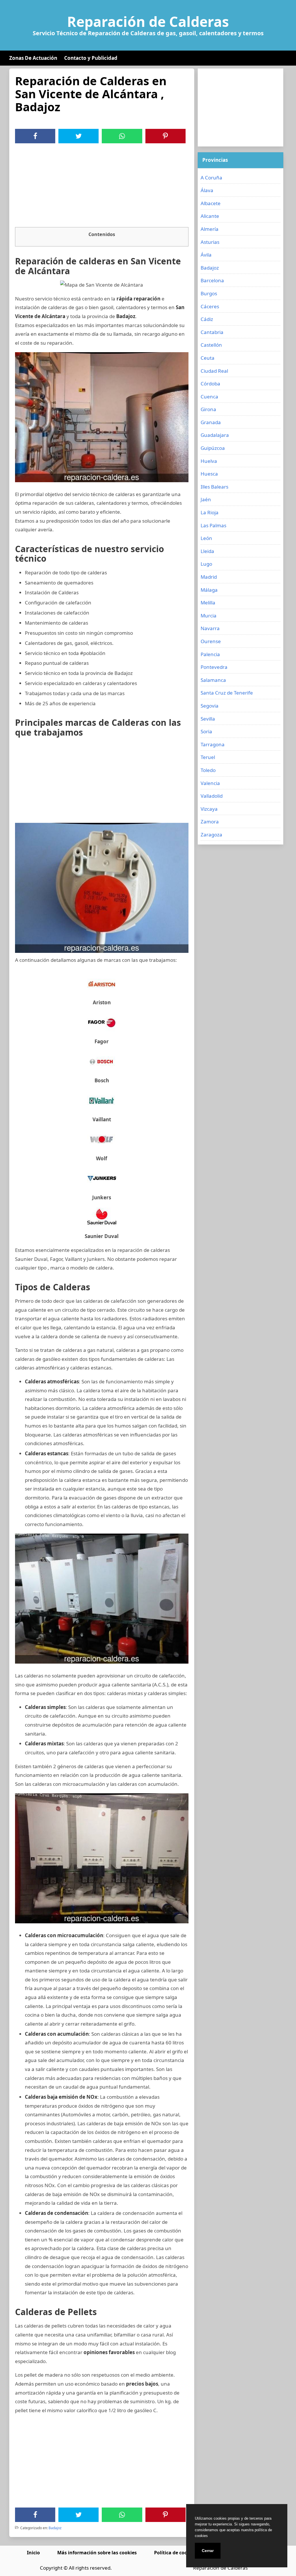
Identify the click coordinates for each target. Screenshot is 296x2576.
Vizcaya (209, 809)
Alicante (210, 216)
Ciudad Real (214, 371)
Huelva (209, 461)
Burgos (209, 293)
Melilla (208, 603)
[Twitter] (79, 136)
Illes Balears (214, 487)
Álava (207, 190)
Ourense (211, 641)
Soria (206, 731)
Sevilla (208, 719)
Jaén (206, 499)
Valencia (210, 783)
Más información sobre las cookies (97, 2553)
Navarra (210, 628)
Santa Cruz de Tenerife (227, 693)
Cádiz (207, 319)
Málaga (209, 590)
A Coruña (211, 178)
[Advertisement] (102, 187)
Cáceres (210, 306)
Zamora (210, 822)
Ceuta (208, 358)
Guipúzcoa (213, 448)
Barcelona (212, 280)
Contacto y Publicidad (91, 58)
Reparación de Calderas (148, 22)
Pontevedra (214, 667)
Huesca (209, 474)
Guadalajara (215, 435)
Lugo (206, 564)
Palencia (210, 654)
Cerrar (208, 2551)
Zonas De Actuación (33, 58)
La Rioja (210, 512)
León (206, 538)
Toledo (208, 770)
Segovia (210, 706)
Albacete (211, 203)
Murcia (209, 616)
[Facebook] (35, 136)
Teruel (208, 757)
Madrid (209, 577)
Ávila (206, 255)
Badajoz (55, 2528)
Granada (211, 422)
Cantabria (212, 332)
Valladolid (212, 796)
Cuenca (209, 397)
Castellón (211, 345)
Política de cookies (175, 2553)
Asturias (210, 242)
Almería (210, 229)
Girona (208, 409)
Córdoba (210, 384)
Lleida (207, 551)
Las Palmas (213, 525)
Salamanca (213, 680)
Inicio (33, 2553)
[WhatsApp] (122, 136)
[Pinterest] (165, 136)
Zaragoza (211, 835)
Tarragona (213, 744)
